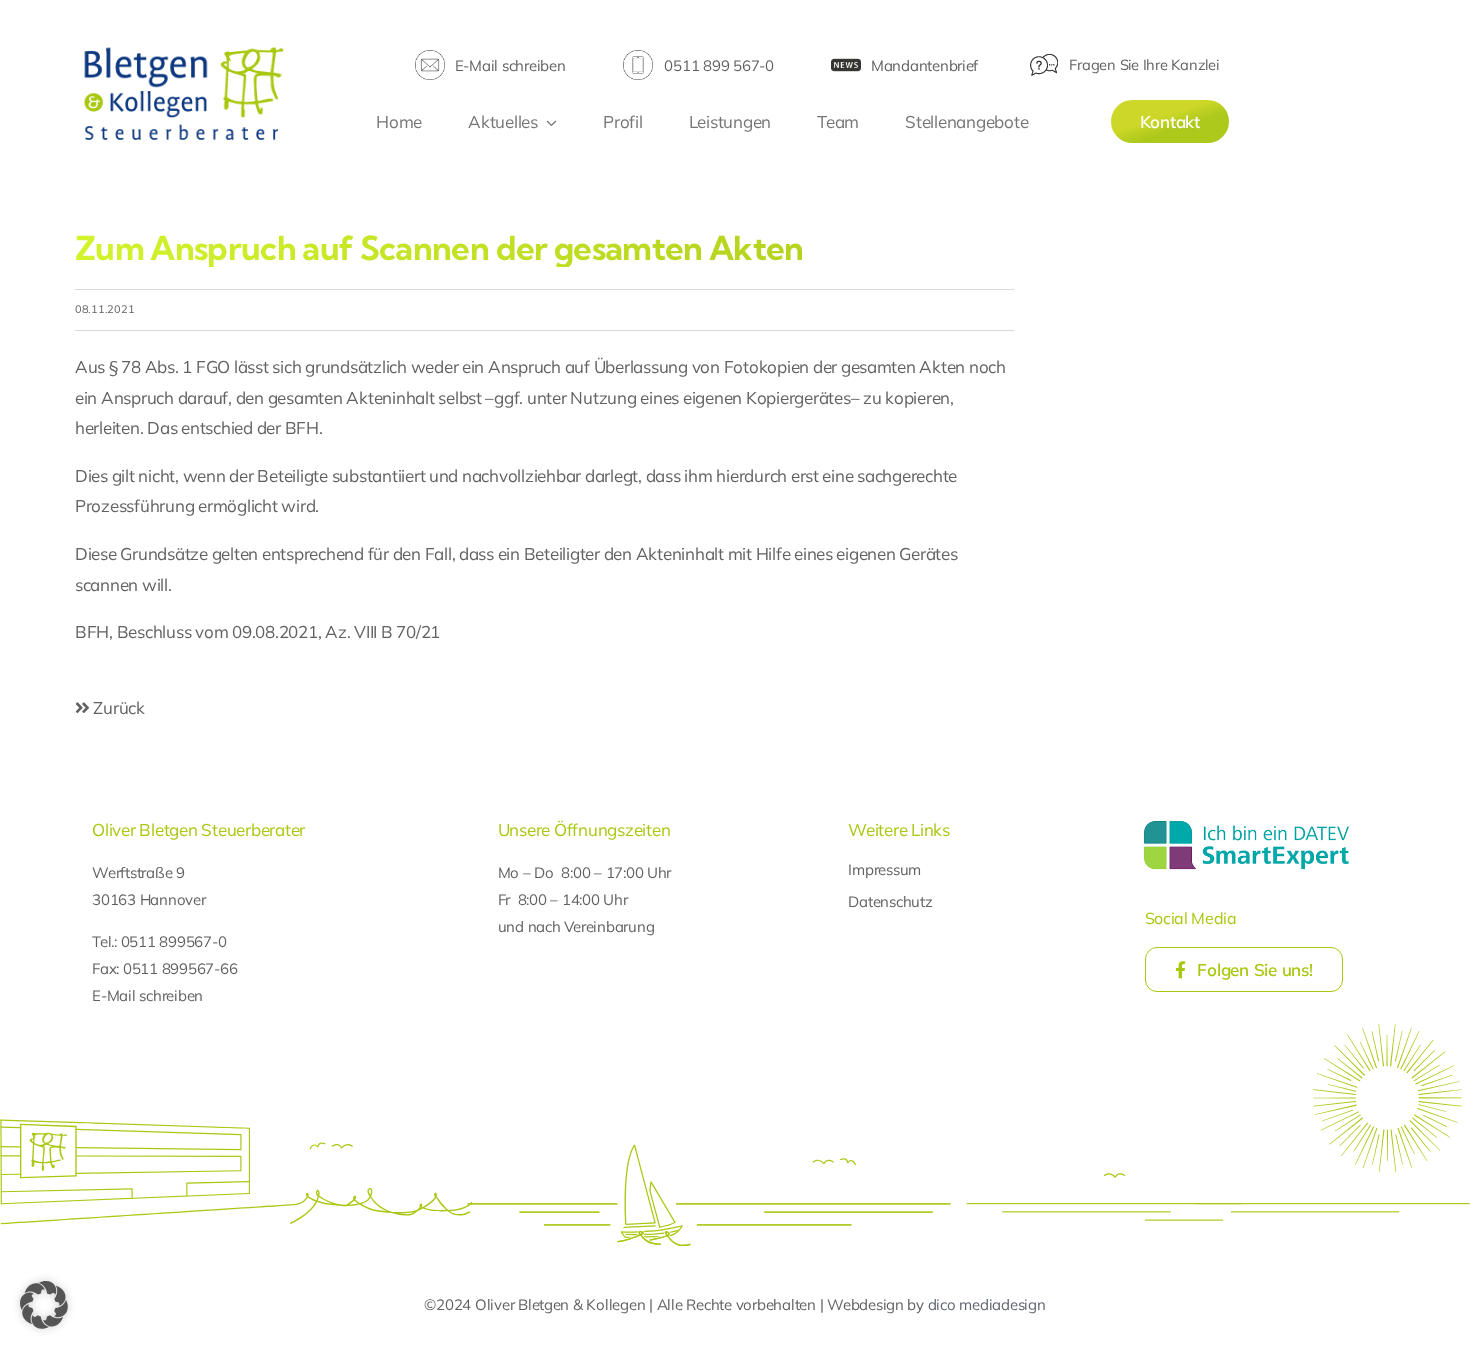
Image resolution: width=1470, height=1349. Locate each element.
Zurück (117, 707)
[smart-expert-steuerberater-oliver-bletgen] (1246, 823)
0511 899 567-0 (718, 65)
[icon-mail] (430, 58)
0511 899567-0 (174, 941)
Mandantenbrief (924, 65)
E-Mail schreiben (510, 65)
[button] (44, 1305)
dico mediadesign (987, 1304)
